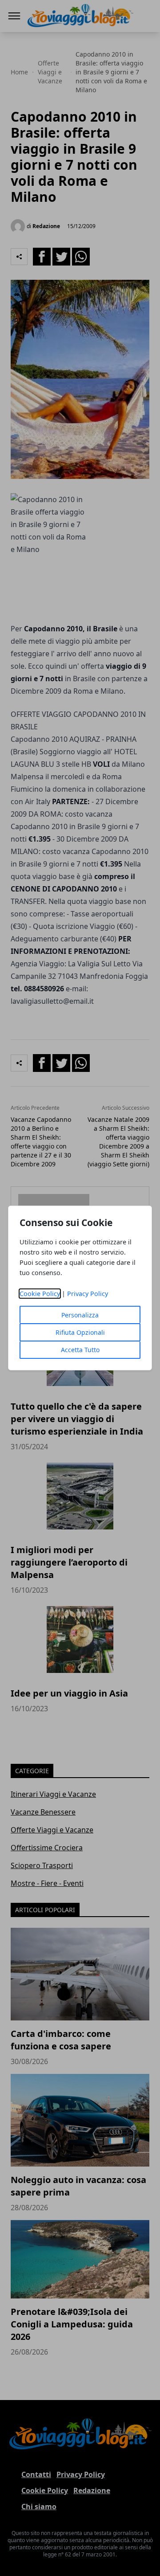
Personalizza (80, 1315)
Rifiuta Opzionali (80, 1332)
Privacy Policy (88, 1294)
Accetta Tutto (80, 1350)
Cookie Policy (40, 1294)
